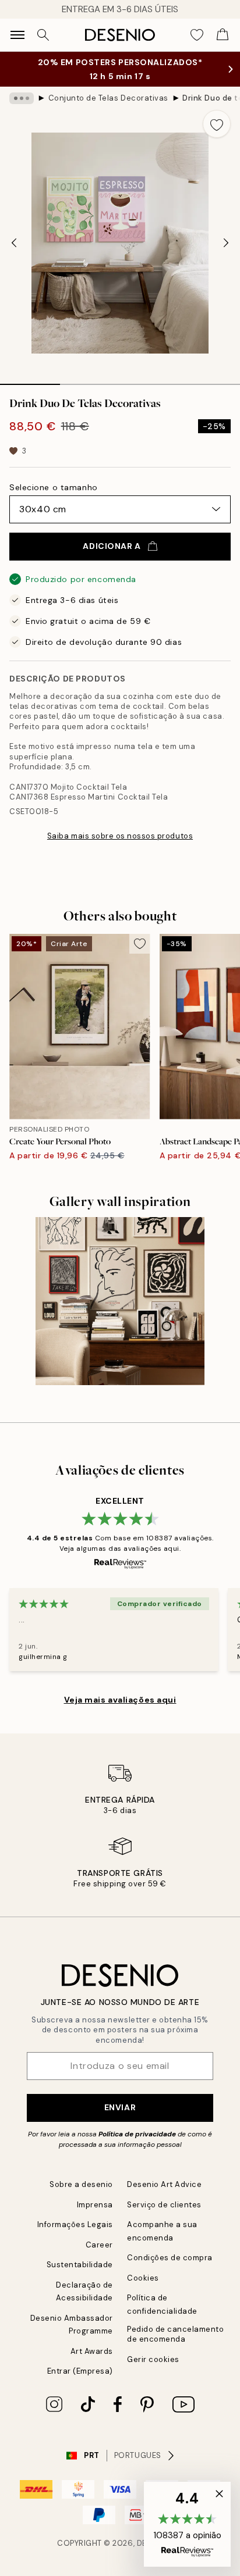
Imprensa (95, 2205)
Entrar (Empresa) (80, 2371)
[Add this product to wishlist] (217, 124)
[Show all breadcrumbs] (22, 98)
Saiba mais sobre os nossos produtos (120, 836)
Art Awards (92, 2351)
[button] (187, 2524)
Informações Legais (75, 2224)
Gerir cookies (153, 2359)
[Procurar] (43, 35)
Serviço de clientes (164, 2205)
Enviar (120, 2107)
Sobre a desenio (81, 2184)
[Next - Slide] (226, 243)
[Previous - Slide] (14, 243)
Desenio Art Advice (164, 2184)
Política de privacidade (137, 2134)
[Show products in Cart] (223, 35)
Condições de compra (170, 2258)
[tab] (30, 380)
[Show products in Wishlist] (197, 35)
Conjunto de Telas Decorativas (108, 98)
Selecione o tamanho (54, 487)
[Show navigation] (17, 35)
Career (99, 2245)
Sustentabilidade (80, 2265)
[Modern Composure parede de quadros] (120, 1301)
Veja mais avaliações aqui (120, 1700)
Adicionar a (112, 546)
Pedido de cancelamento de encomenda (175, 2334)
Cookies (143, 2278)
